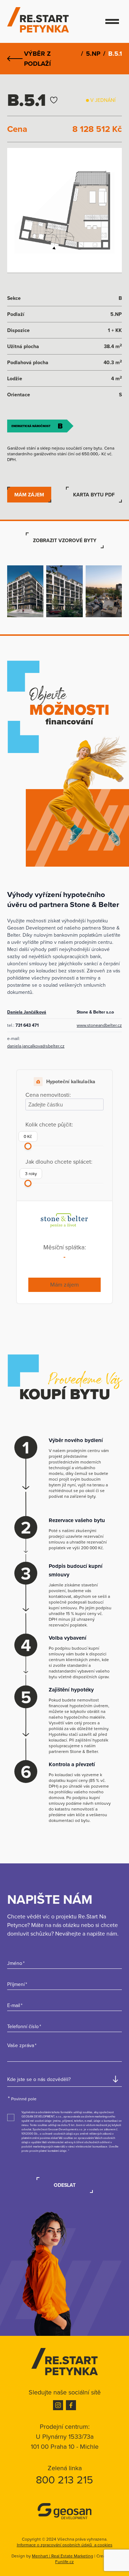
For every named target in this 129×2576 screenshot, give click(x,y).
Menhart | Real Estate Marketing (63, 2556)
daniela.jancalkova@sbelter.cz (36, 1046)
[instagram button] (58, 2405)
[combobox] (64, 2079)
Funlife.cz (64, 2562)
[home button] (64, 2362)
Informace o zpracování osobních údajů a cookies (65, 2545)
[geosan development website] (64, 2511)
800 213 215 (64, 2480)
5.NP (93, 54)
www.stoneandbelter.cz (99, 1025)
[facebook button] (71, 2405)
